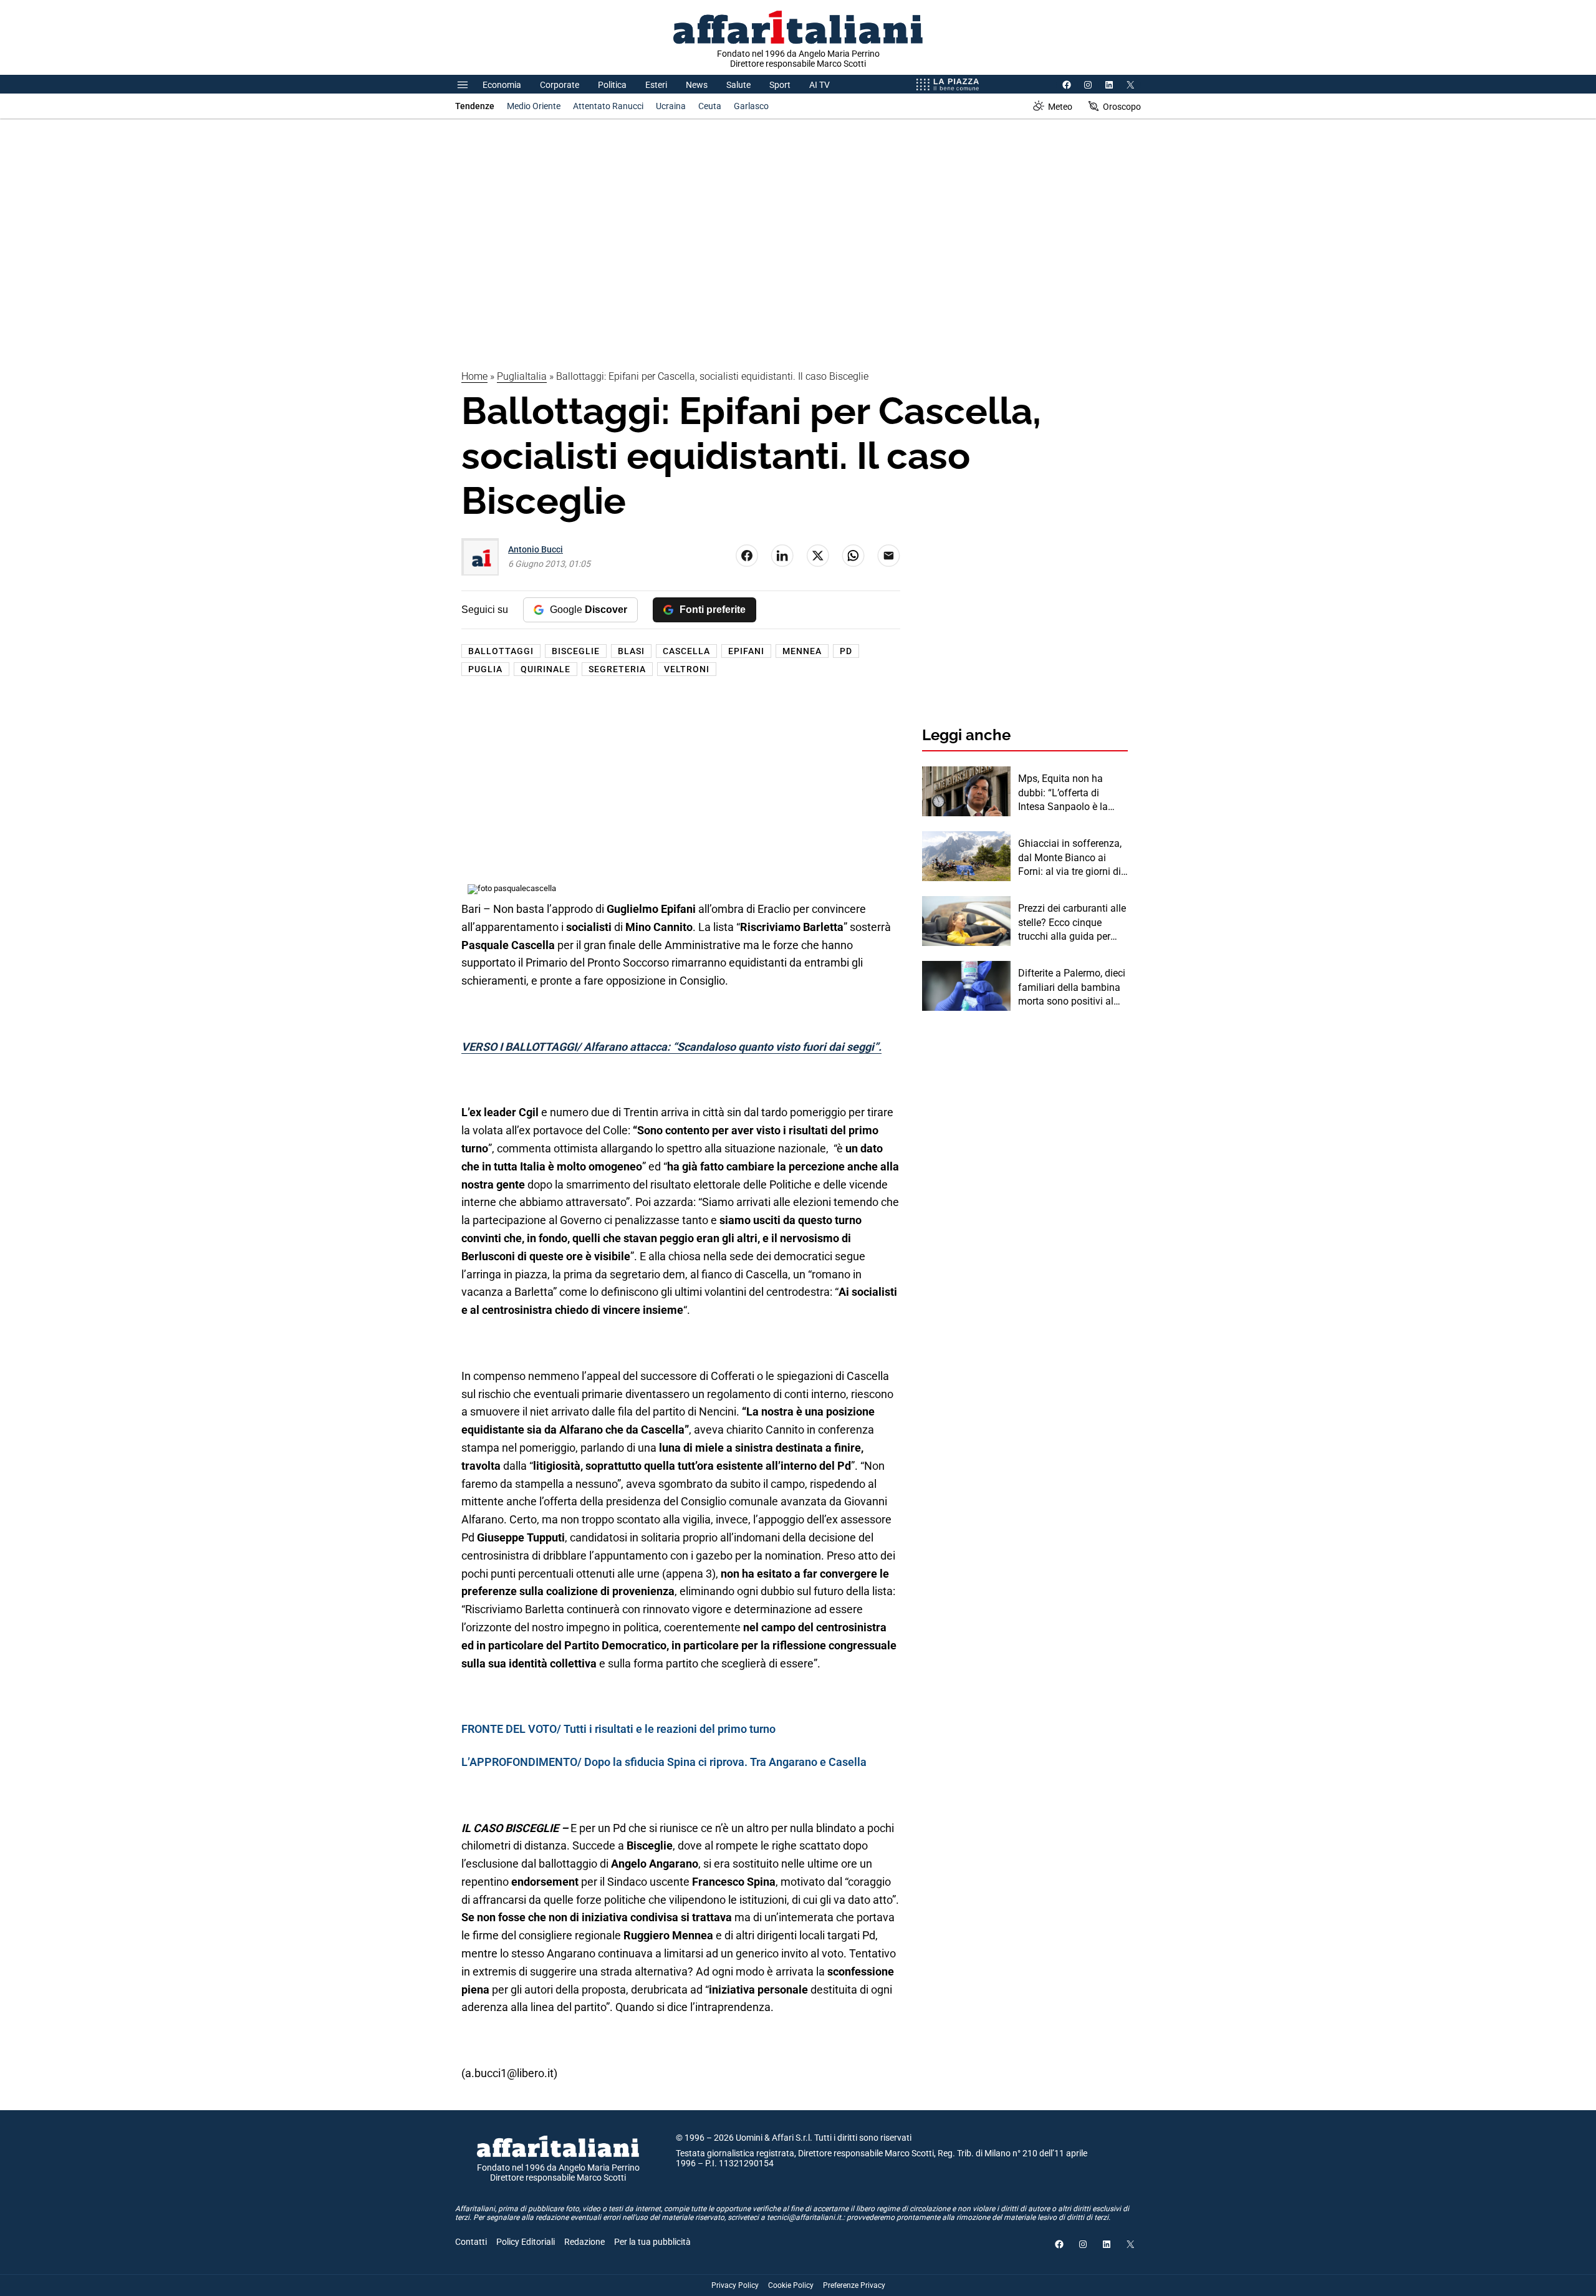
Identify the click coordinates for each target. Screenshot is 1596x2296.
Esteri (656, 85)
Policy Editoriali (526, 2242)
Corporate (560, 85)
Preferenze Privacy (854, 2285)
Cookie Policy (791, 2285)
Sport (780, 85)
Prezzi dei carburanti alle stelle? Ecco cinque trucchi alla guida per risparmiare (1072, 923)
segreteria (617, 669)
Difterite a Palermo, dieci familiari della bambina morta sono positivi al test (1072, 988)
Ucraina (671, 106)
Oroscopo (1122, 107)
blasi (631, 651)
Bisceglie (576, 651)
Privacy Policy (735, 2285)
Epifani (746, 651)
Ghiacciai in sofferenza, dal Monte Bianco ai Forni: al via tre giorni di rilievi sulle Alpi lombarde (1073, 858)
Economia (502, 85)
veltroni (687, 669)
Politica (612, 85)
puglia (485, 669)
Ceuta (710, 106)
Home (474, 376)
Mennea (802, 651)
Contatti (471, 2242)
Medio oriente (534, 106)
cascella (686, 651)
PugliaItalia (522, 376)
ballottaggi (501, 651)
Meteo (1060, 107)
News (697, 85)
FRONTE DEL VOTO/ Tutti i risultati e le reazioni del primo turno (618, 1729)
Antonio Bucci (536, 549)
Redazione (584, 2242)
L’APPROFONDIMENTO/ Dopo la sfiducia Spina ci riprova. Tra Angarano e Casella (664, 1762)
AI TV (820, 85)
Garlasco (751, 106)
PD (846, 651)
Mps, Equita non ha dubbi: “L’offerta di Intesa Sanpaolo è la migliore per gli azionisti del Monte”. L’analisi (1070, 793)
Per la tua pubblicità (652, 2242)
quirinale (546, 669)
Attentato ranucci (608, 106)
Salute (738, 85)
